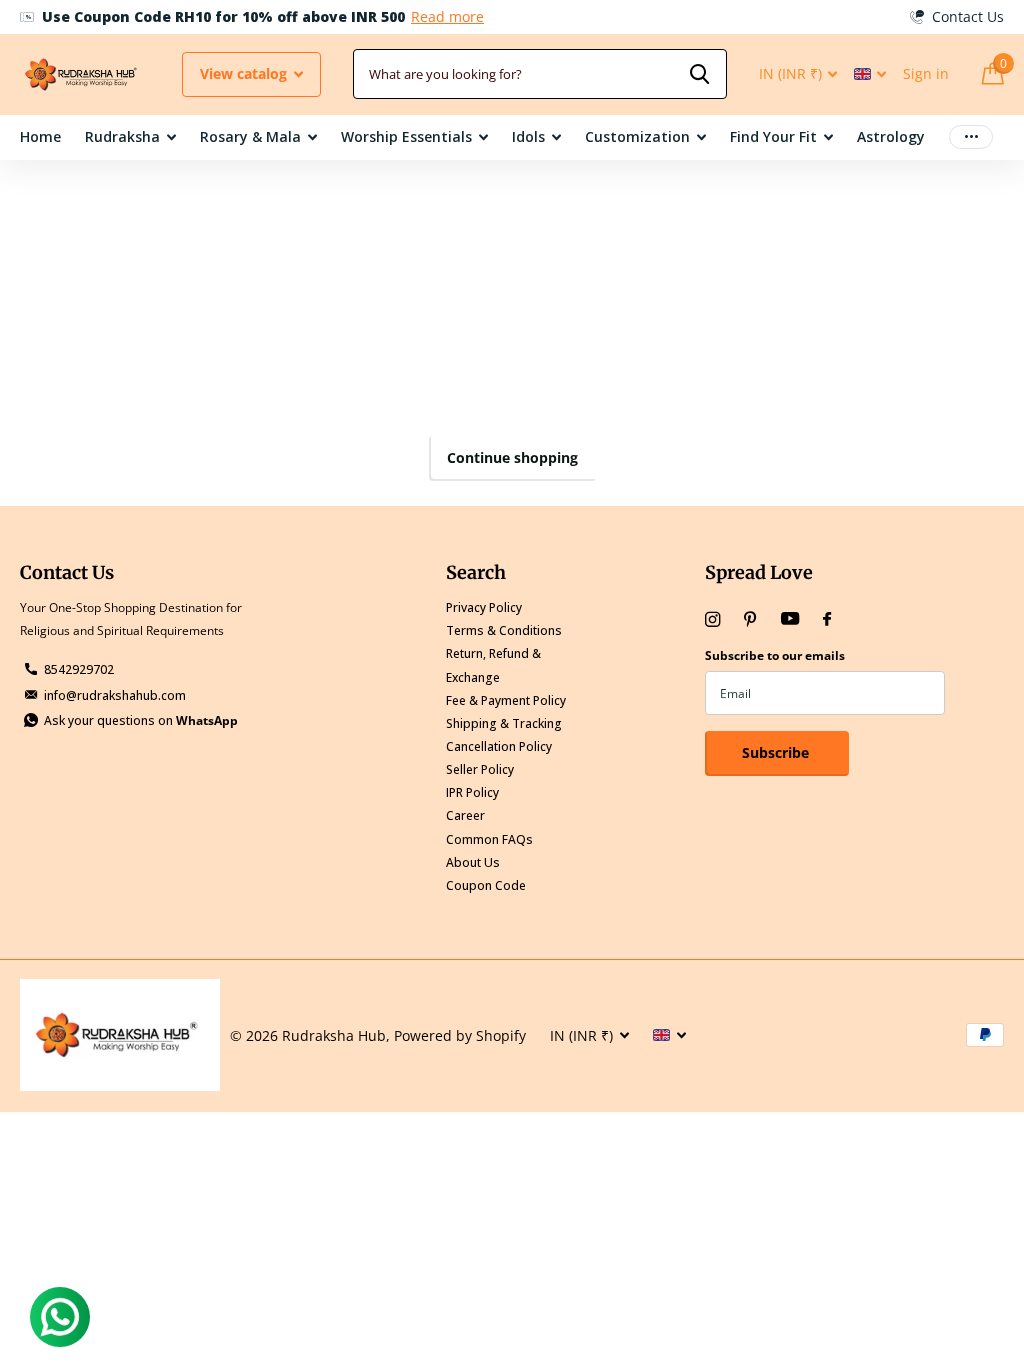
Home (40, 136)
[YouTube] (790, 619)
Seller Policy (480, 769)
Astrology (891, 136)
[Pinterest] (750, 619)
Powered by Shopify (460, 1035)
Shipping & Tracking (504, 723)
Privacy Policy (484, 607)
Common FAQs (489, 839)
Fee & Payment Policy (506, 700)
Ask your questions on (141, 720)
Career (465, 815)
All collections (130, 138)
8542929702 (79, 669)
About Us (473, 862)
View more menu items (971, 137)
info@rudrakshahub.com (115, 695)
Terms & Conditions (504, 630)
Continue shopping (512, 457)
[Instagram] (712, 619)
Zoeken (699, 74)
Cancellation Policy (499, 746)
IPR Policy (472, 792)
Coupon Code (486, 885)
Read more (447, 16)
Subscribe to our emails (775, 655)
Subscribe (777, 752)
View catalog (245, 73)
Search (476, 572)
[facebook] (827, 620)
